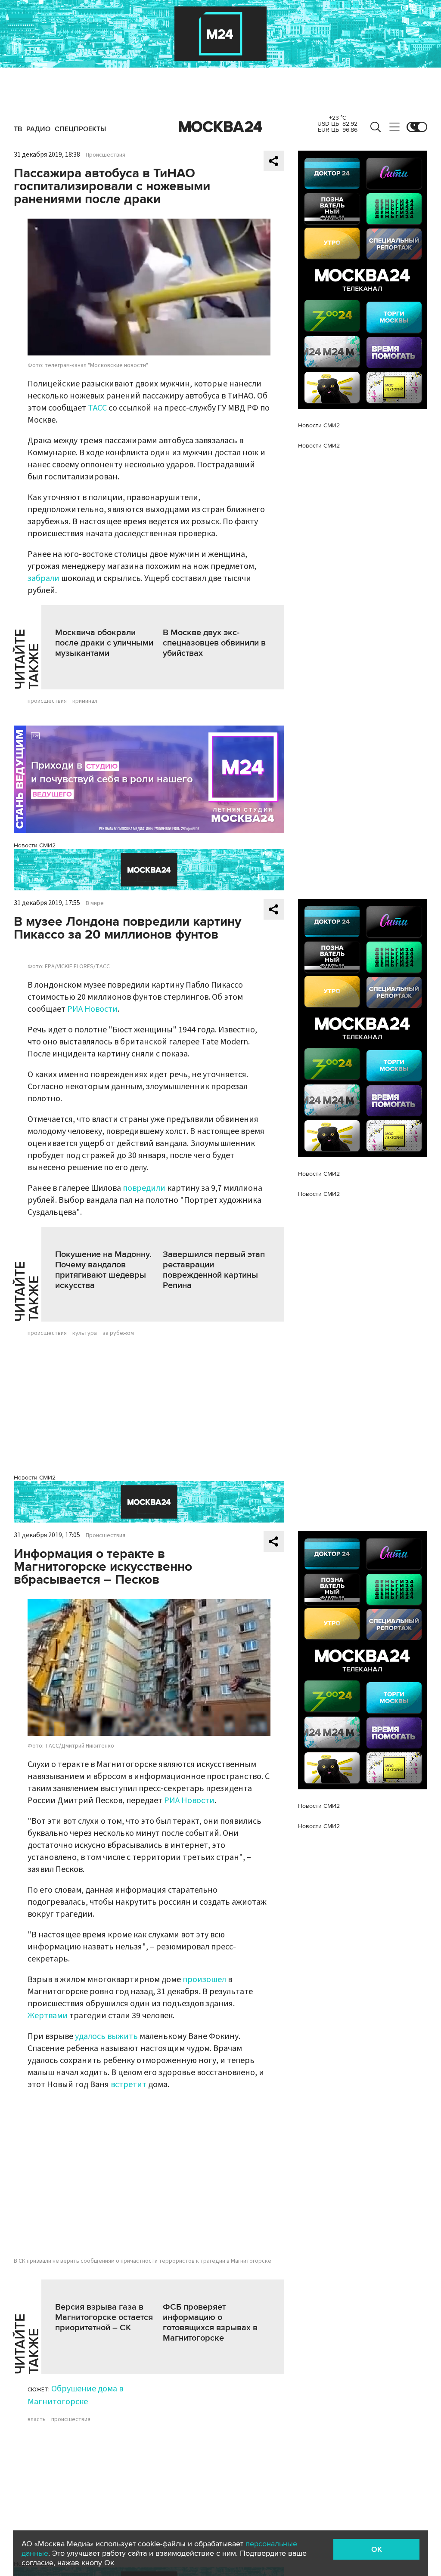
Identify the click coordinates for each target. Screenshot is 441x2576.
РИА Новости (92, 1009)
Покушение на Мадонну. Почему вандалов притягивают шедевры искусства (103, 1270)
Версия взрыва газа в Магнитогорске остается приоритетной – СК (104, 2317)
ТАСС (97, 408)
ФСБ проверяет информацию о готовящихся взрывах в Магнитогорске (210, 2323)
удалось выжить (106, 2036)
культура (85, 1333)
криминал (85, 701)
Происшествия (106, 155)
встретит (129, 2085)
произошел (204, 1980)
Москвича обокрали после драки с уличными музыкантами (104, 643)
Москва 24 (220, 127)
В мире (95, 903)
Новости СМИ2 (35, 845)
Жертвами (48, 2016)
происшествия (47, 701)
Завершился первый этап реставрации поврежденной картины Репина (214, 1270)
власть (37, 2419)
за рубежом (118, 1333)
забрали (43, 578)
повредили (144, 1188)
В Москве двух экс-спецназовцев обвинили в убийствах (214, 643)
